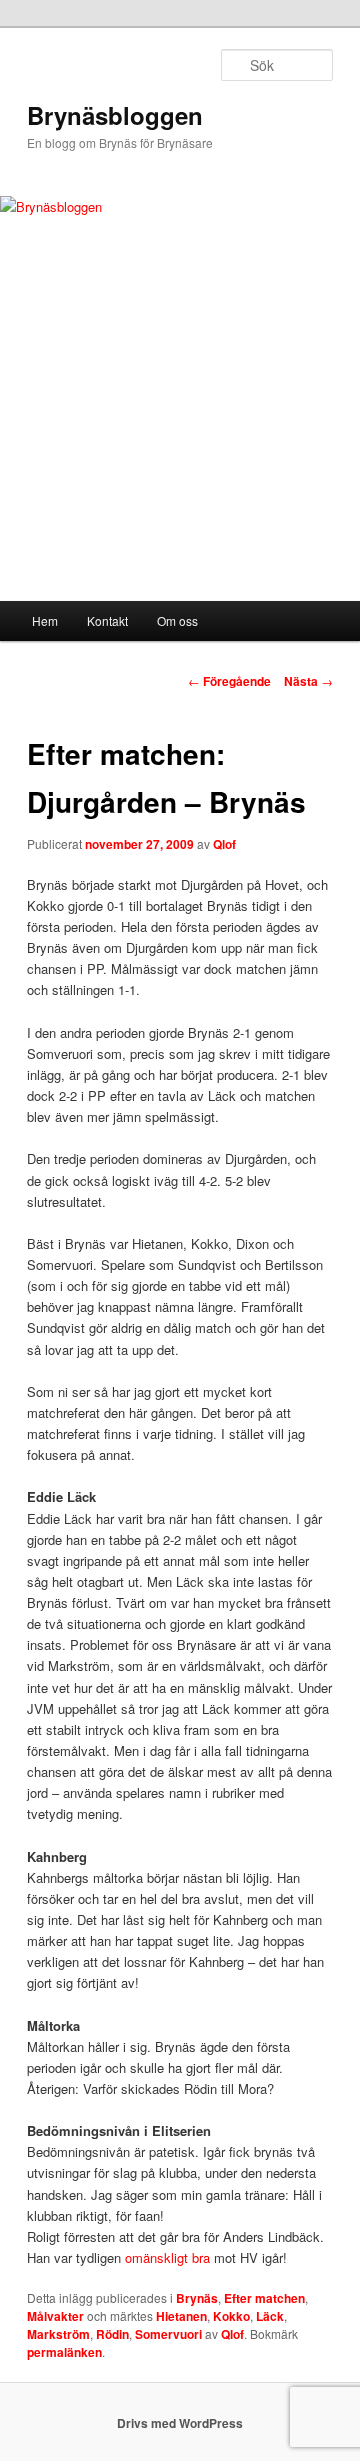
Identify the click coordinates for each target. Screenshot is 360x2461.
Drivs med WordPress (180, 2423)
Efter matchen (264, 2298)
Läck (270, 2316)
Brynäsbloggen (115, 115)
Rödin (112, 2334)
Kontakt (107, 620)
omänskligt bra (167, 2257)
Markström (58, 2334)
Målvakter (55, 2316)
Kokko (231, 2316)
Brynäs (197, 2298)
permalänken (64, 2352)
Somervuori (168, 2334)
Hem (45, 620)
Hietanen (181, 2316)
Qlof (224, 844)
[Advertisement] (180, 450)
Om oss (177, 620)
